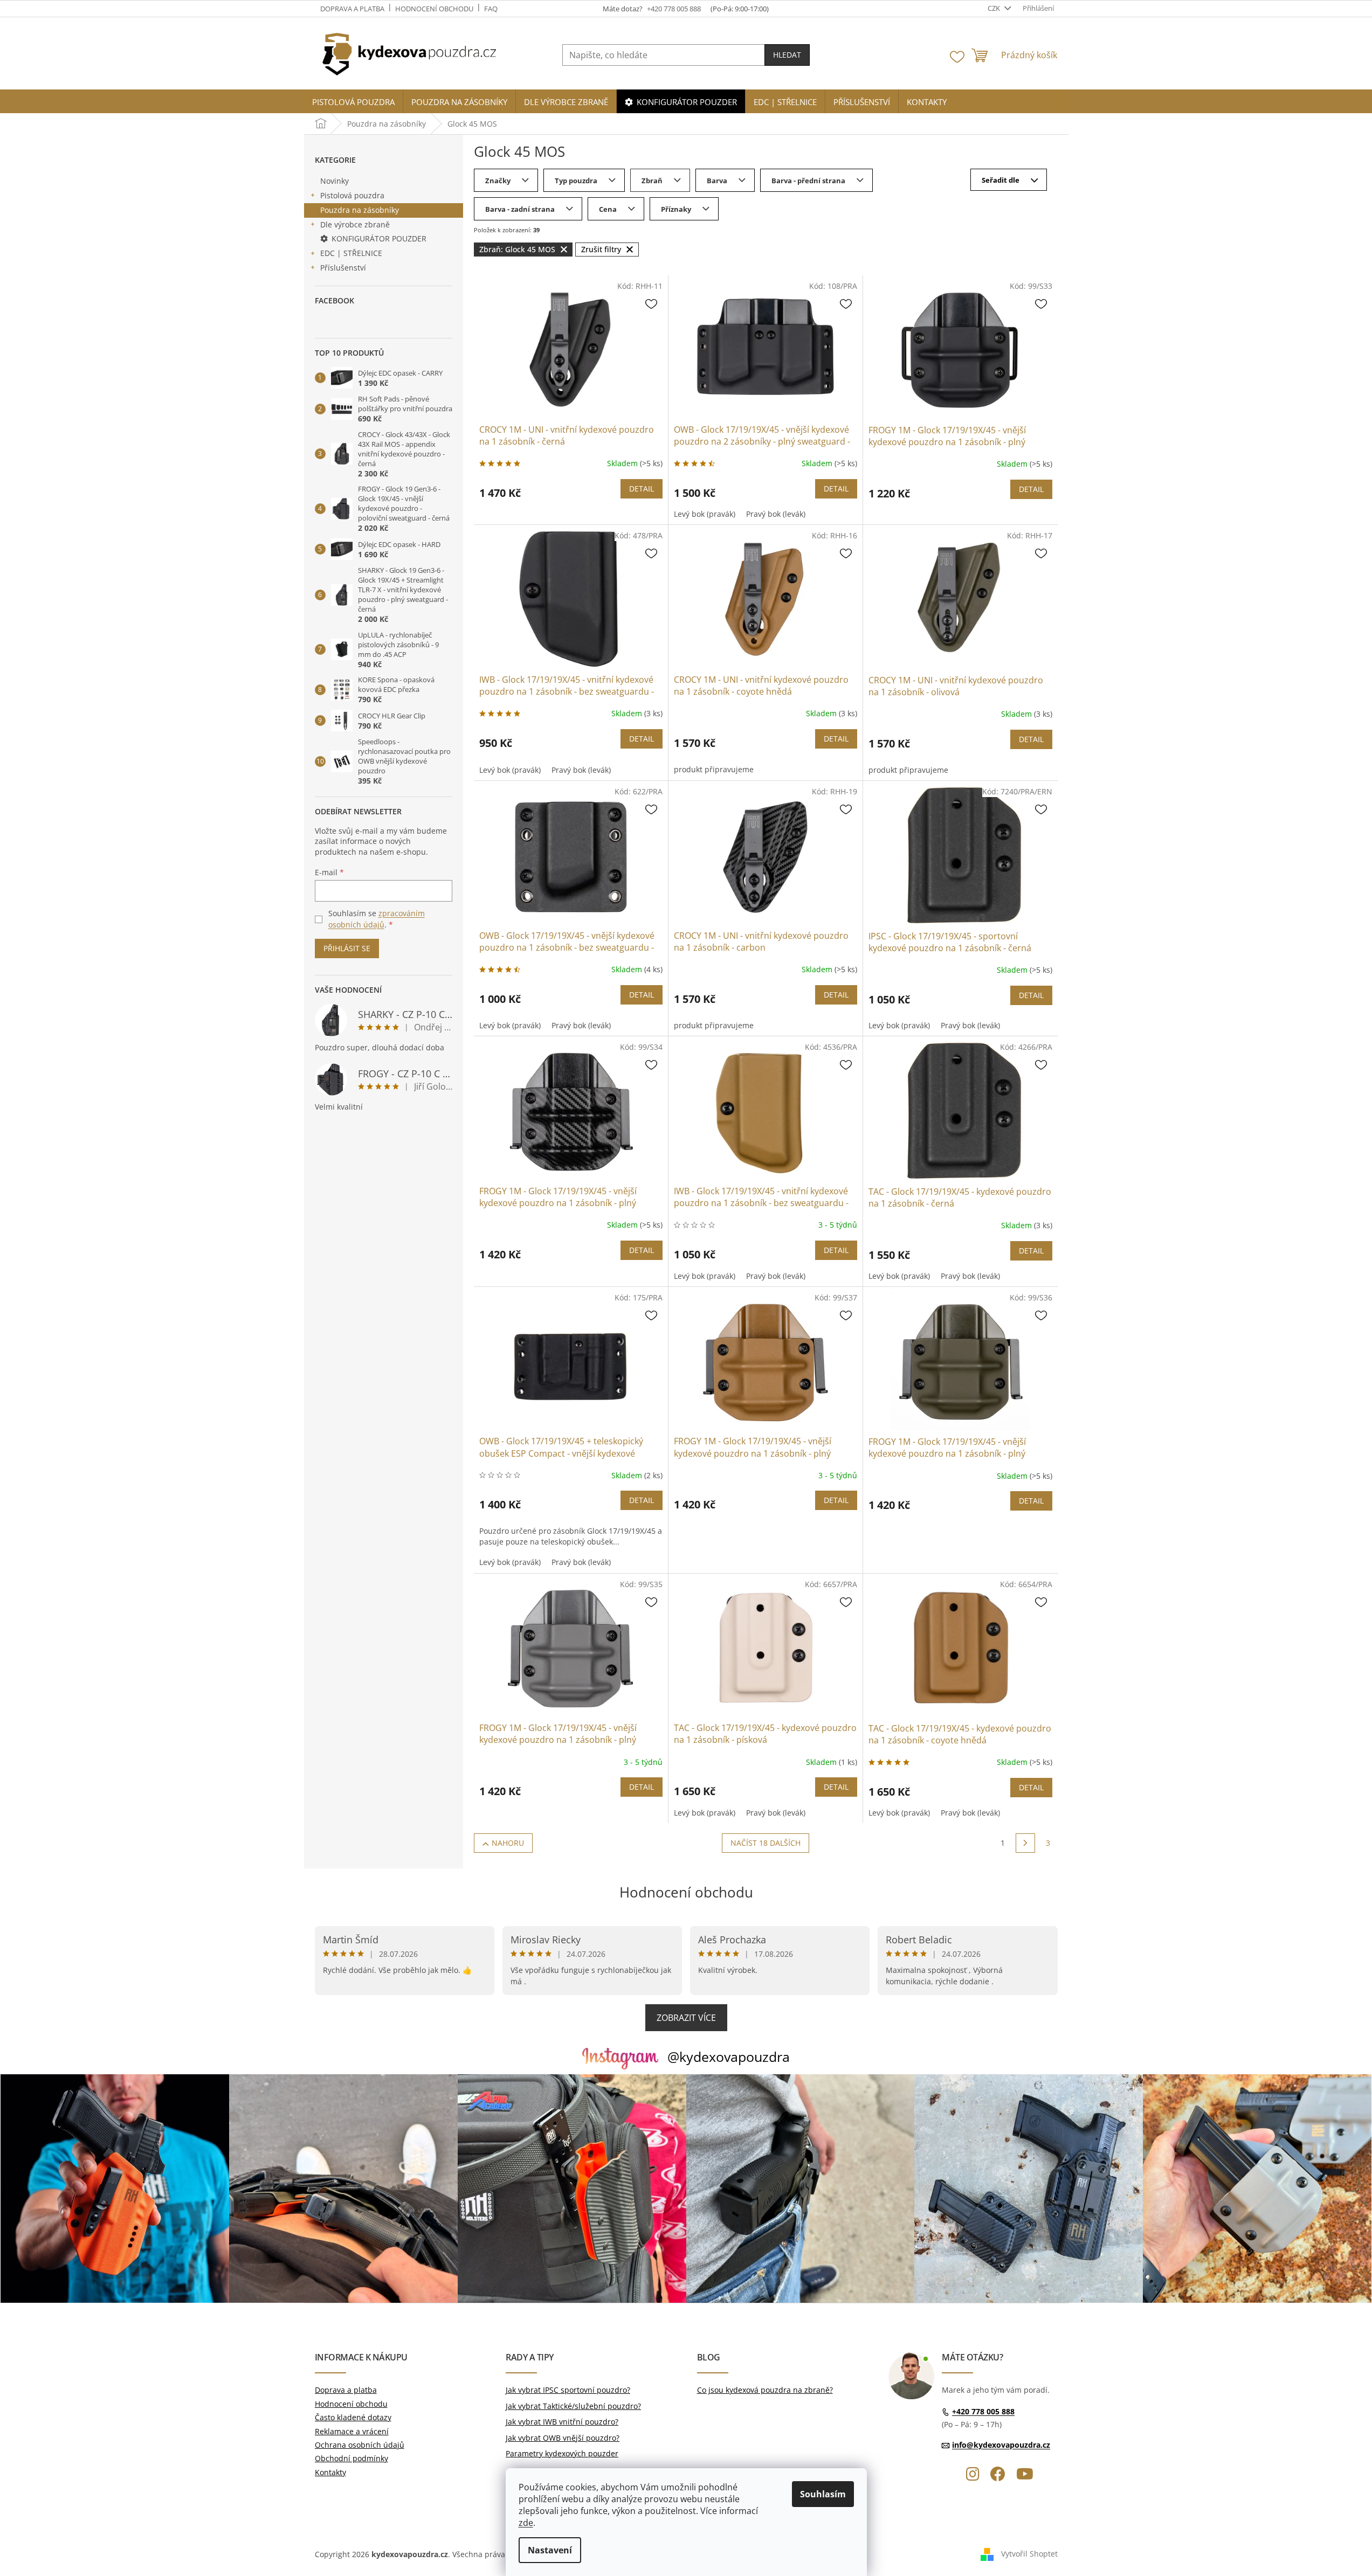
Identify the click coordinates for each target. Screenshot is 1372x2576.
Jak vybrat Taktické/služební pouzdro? (573, 2406)
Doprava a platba (352, 9)
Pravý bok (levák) (776, 514)
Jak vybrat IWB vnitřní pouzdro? (562, 2422)
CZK (995, 8)
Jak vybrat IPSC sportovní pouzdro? (568, 2390)
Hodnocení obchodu (434, 9)
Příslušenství (343, 268)
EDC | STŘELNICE (351, 253)
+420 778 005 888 (983, 2411)
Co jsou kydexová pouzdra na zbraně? (765, 2390)
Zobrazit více (686, 2018)
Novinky (335, 181)
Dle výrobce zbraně (355, 224)
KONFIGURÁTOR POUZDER (379, 238)
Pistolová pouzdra (352, 195)
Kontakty (330, 2472)
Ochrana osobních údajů (360, 2445)
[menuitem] (353, 102)
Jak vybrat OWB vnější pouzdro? (563, 2438)
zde (526, 2523)
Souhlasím (823, 2494)
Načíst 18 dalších (766, 1843)
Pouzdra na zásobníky (360, 210)
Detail (642, 489)
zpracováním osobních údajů (377, 919)
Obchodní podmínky (351, 2458)
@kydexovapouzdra (729, 2056)
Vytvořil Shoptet (1029, 2553)
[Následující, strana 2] (1025, 1843)
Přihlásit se (347, 948)
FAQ (491, 9)
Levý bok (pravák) (705, 514)
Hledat (787, 55)
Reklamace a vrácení (352, 2431)
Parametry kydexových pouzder (562, 2453)
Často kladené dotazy (353, 2417)
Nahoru (508, 1843)
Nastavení (550, 2550)
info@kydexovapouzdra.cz (1001, 2445)
